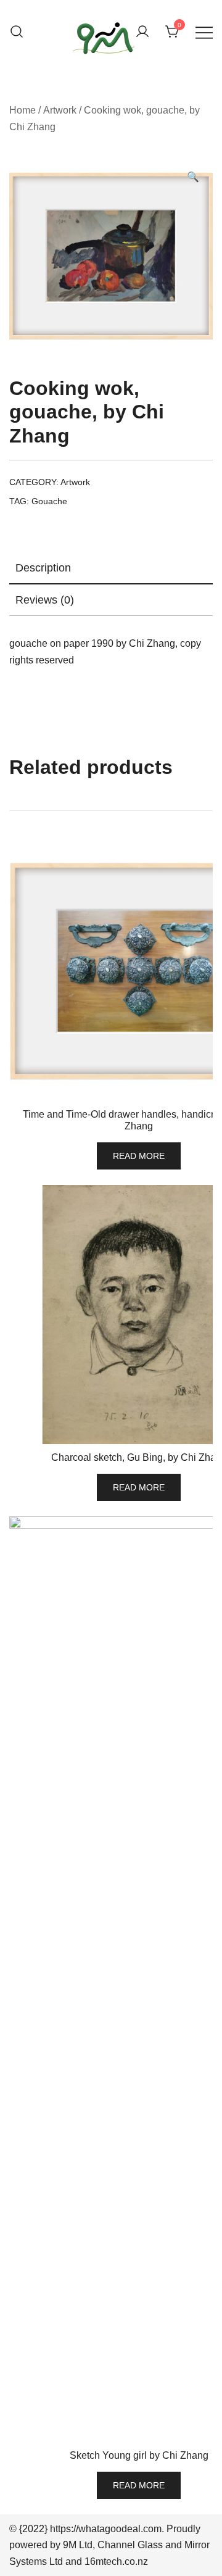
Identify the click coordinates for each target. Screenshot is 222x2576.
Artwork (60, 110)
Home (23, 110)
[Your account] (142, 32)
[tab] (111, 568)
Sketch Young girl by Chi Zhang (139, 2455)
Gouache (49, 501)
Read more (139, 1156)
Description (43, 568)
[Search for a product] (17, 32)
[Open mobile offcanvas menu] (204, 32)
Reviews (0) (45, 600)
